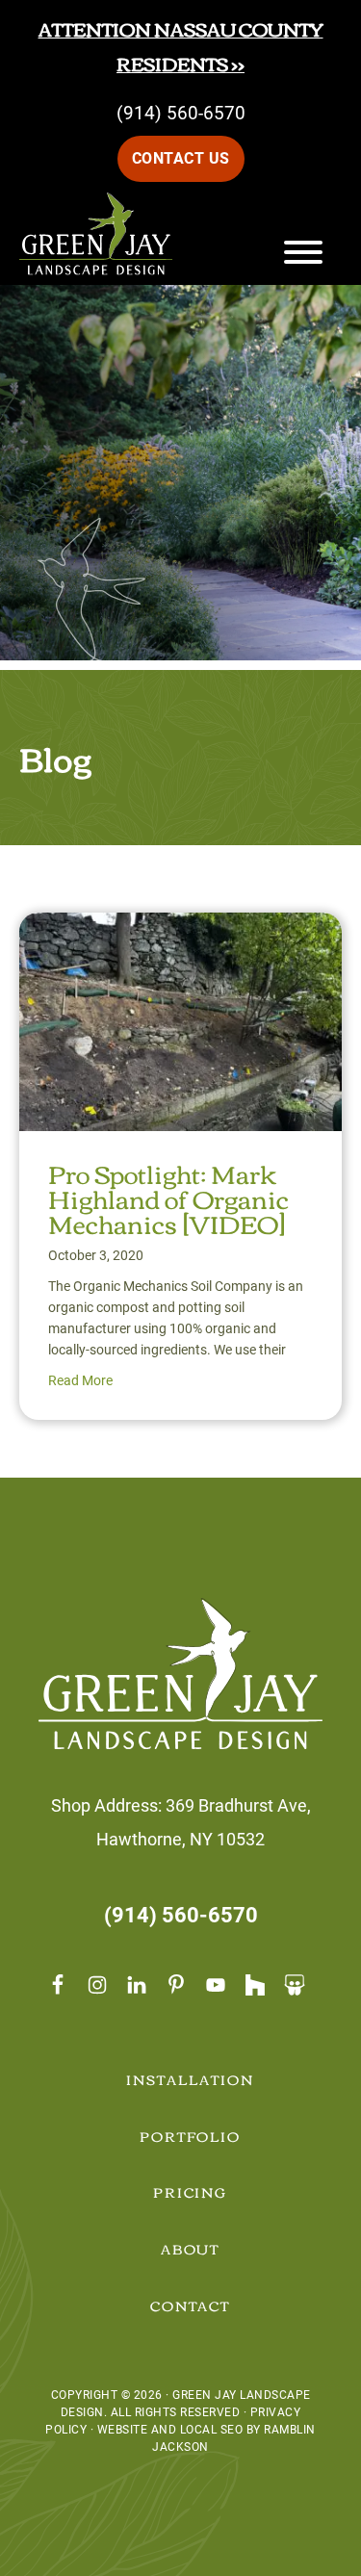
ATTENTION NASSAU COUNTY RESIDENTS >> (181, 46)
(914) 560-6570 (181, 113)
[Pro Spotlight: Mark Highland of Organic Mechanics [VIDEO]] (180, 929)
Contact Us (181, 158)
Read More (80, 1380)
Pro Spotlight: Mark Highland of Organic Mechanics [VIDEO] (168, 1198)
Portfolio (191, 2136)
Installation (190, 2079)
